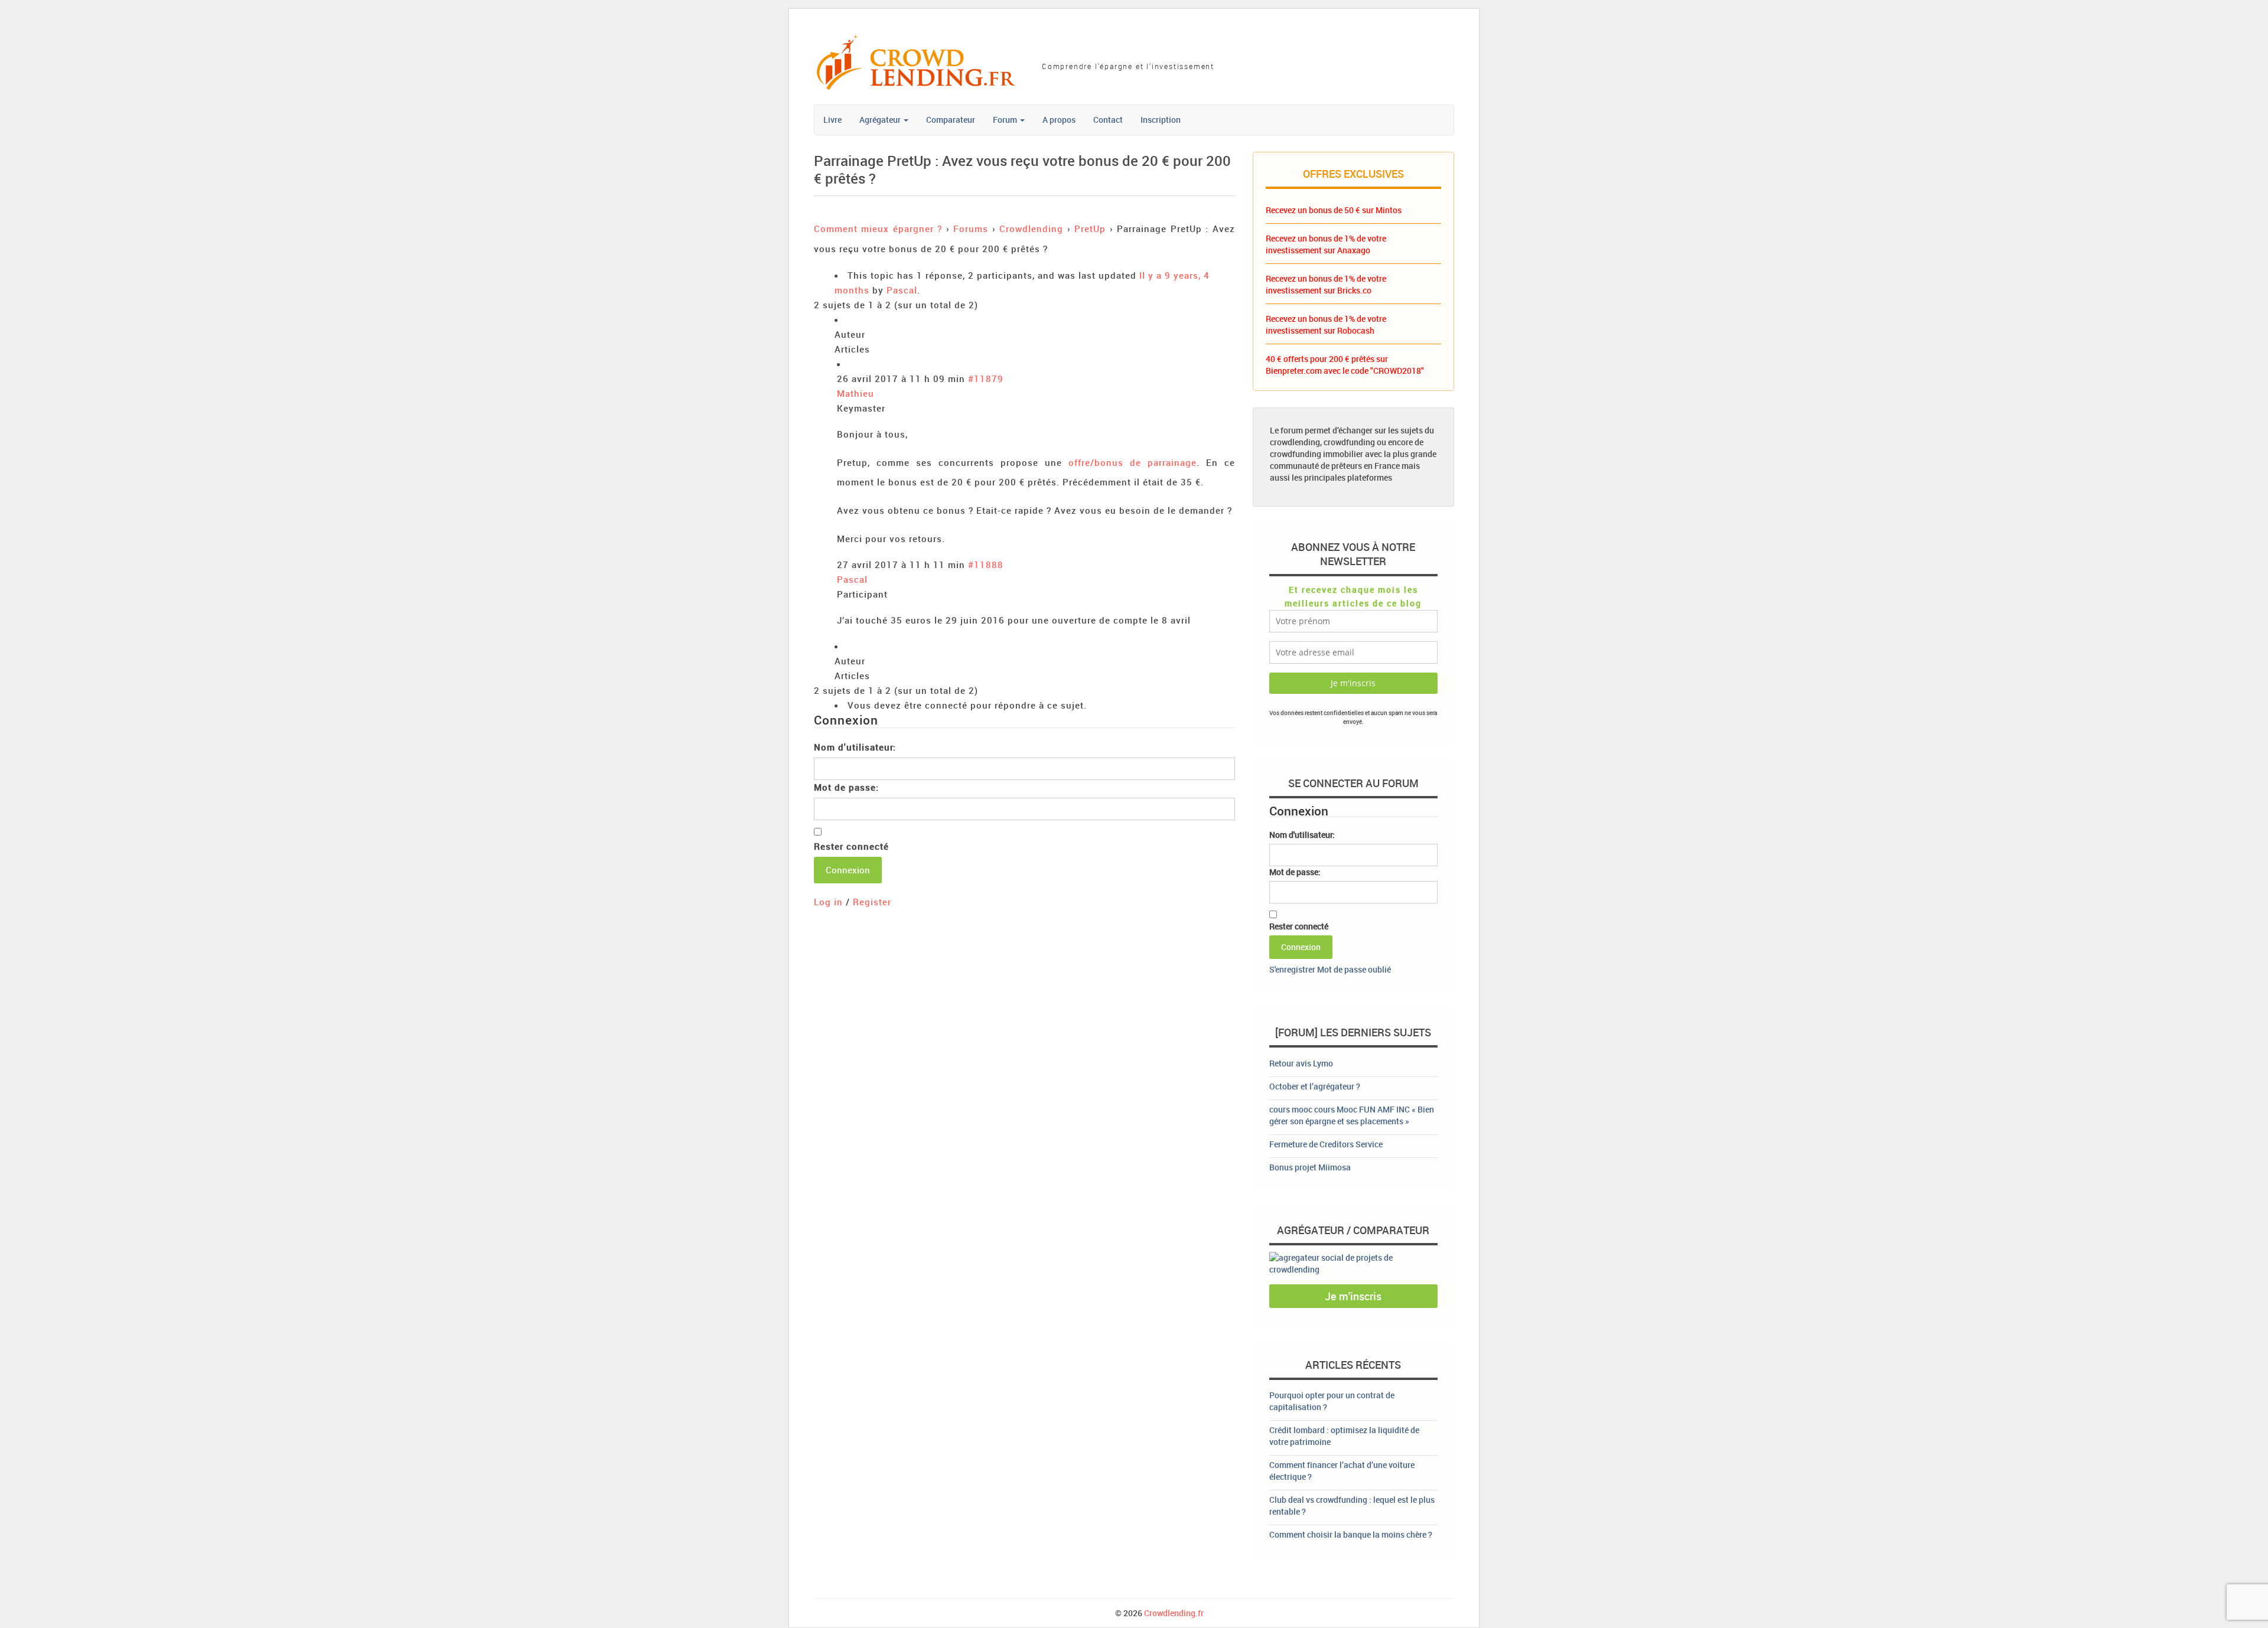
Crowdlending (1031, 229)
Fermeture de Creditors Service (1326, 1144)
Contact (1108, 120)
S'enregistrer (1292, 969)
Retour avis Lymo (1301, 1063)
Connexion (848, 870)
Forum (1006, 120)
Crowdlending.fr (1174, 1613)
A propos (1059, 120)
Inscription (1161, 120)
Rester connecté (851, 846)
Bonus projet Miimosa (1310, 1167)
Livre (832, 120)
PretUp (1090, 229)
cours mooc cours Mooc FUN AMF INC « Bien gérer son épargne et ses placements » (1352, 1115)
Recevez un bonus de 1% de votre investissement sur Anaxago (1326, 244)
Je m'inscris (1353, 1296)
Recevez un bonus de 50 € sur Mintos (1334, 210)
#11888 (986, 565)
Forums (971, 229)
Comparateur (951, 120)
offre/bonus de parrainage (1133, 462)
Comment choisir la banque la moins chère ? (1351, 1534)
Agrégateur (881, 120)
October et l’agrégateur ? (1315, 1086)
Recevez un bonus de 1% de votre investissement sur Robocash (1326, 324)
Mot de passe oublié (1354, 969)
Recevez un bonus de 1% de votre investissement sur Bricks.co (1326, 284)
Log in (828, 902)
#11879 (986, 379)
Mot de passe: (846, 787)
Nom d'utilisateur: (855, 747)
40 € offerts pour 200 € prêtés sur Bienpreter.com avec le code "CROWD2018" (1345, 365)
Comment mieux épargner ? (878, 229)
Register (872, 902)
